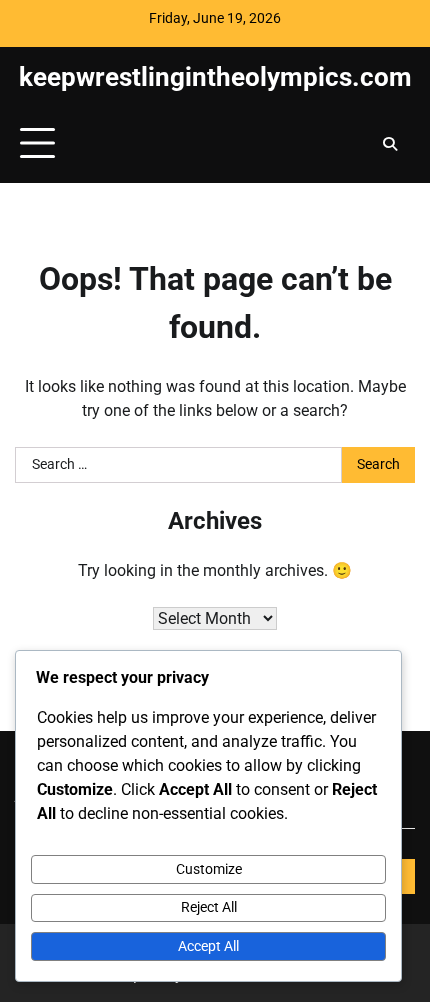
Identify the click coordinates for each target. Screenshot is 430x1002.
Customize (209, 869)
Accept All (208, 946)
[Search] (390, 144)
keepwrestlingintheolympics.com (215, 76)
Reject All (209, 907)
